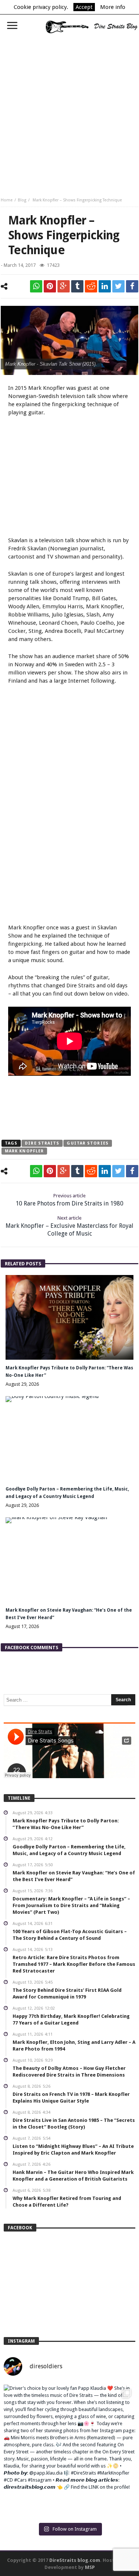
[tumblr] (77, 286)
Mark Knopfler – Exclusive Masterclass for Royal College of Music (69, 1226)
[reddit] (91, 286)
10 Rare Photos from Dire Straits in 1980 (69, 1200)
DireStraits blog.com (75, 2560)
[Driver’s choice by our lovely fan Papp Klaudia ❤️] (69, 2451)
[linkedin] (105, 286)
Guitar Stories (87, 1143)
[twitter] (118, 286)
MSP (90, 2567)
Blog (22, 200)
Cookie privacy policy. (41, 7)
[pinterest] (50, 286)
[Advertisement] (69, 113)
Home (7, 200)
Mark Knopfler (24, 1151)
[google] (64, 286)
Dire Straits (42, 1143)
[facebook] (132, 286)
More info (113, 7)
